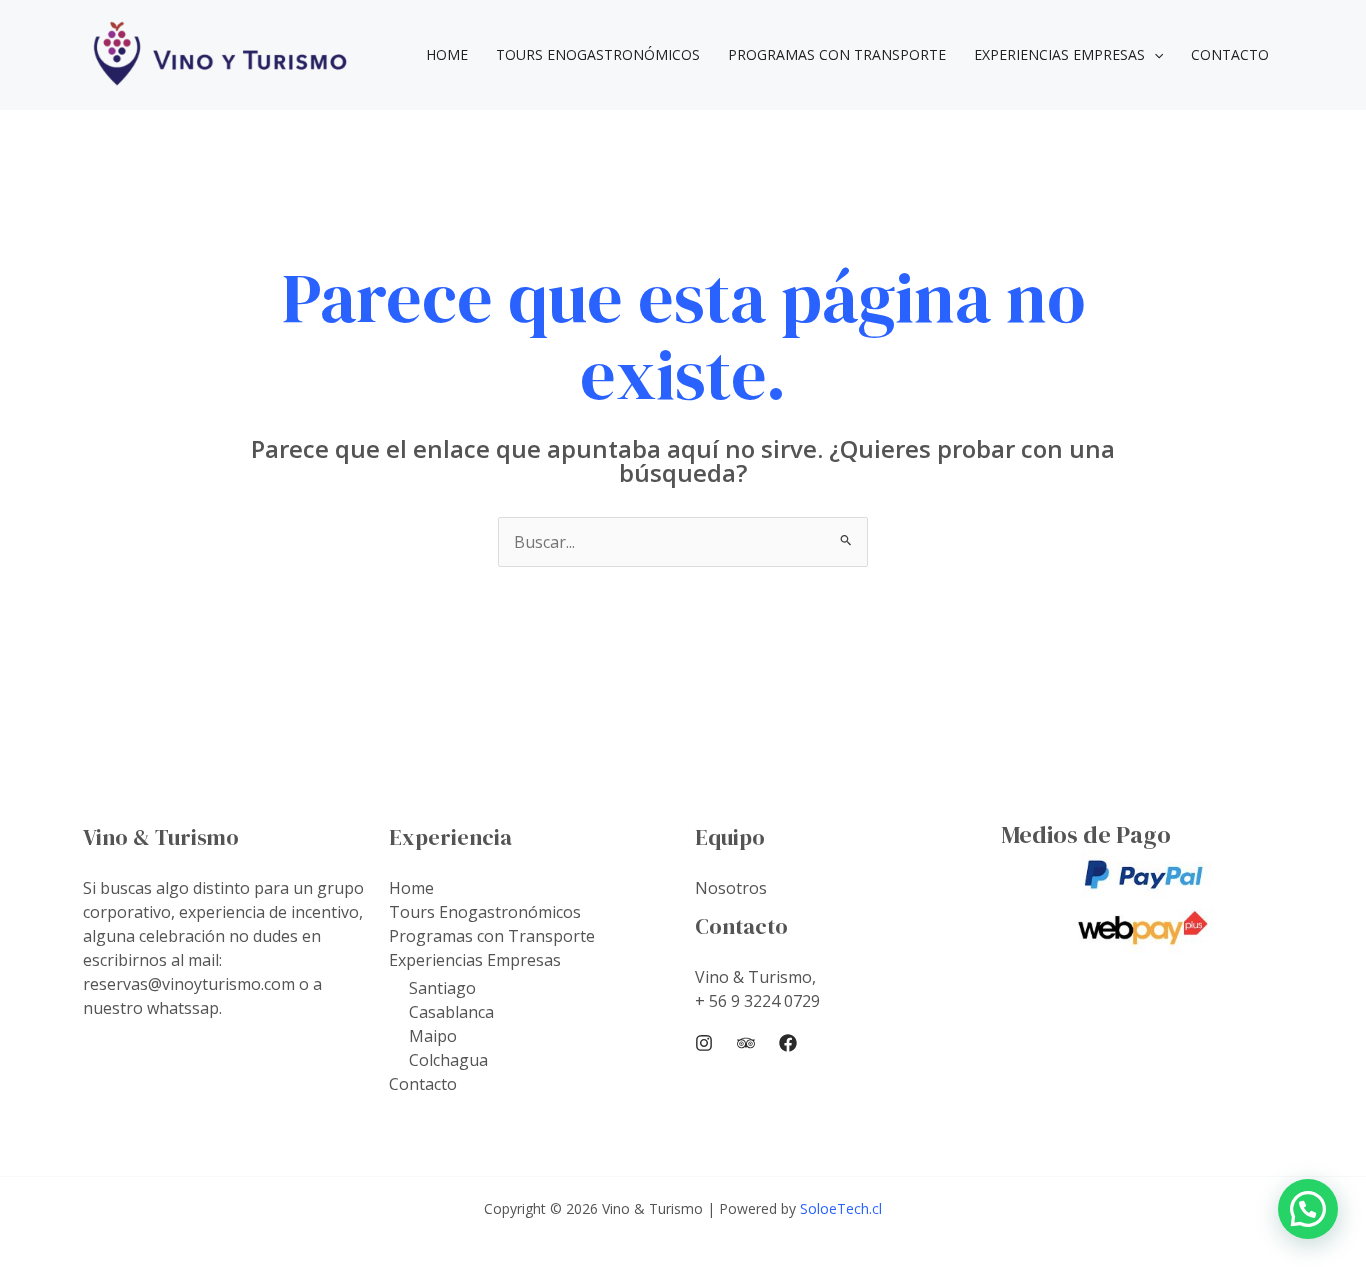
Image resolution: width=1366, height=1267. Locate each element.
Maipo (433, 1036)
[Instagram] (704, 1043)
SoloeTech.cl (841, 1208)
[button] (1154, 55)
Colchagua (448, 1060)
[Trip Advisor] (746, 1043)
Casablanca (451, 1012)
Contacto (1230, 54)
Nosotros (731, 888)
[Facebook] (788, 1043)
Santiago (442, 988)
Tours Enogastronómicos (598, 54)
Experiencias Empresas (1059, 54)
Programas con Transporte (837, 54)
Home (447, 54)
